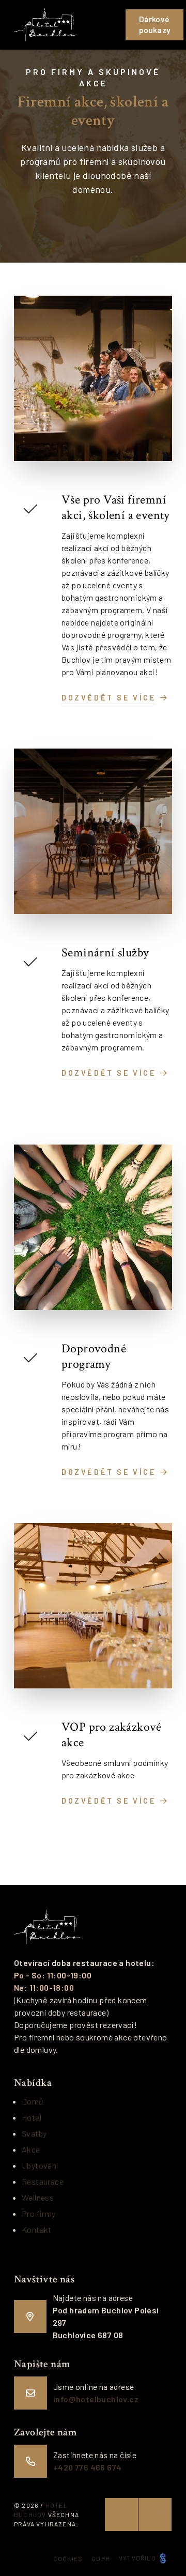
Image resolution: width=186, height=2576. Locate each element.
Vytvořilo (138, 2558)
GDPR (101, 2558)
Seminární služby (105, 952)
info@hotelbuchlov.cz (96, 2399)
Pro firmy (39, 2213)
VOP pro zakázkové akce (112, 1735)
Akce (31, 2149)
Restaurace (43, 2181)
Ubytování (40, 2165)
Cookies (68, 2558)
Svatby (34, 2133)
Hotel (32, 2117)
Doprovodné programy (94, 1356)
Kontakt (37, 2229)
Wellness (38, 2197)
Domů (33, 2101)
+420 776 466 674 (87, 2467)
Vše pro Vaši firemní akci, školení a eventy (116, 507)
